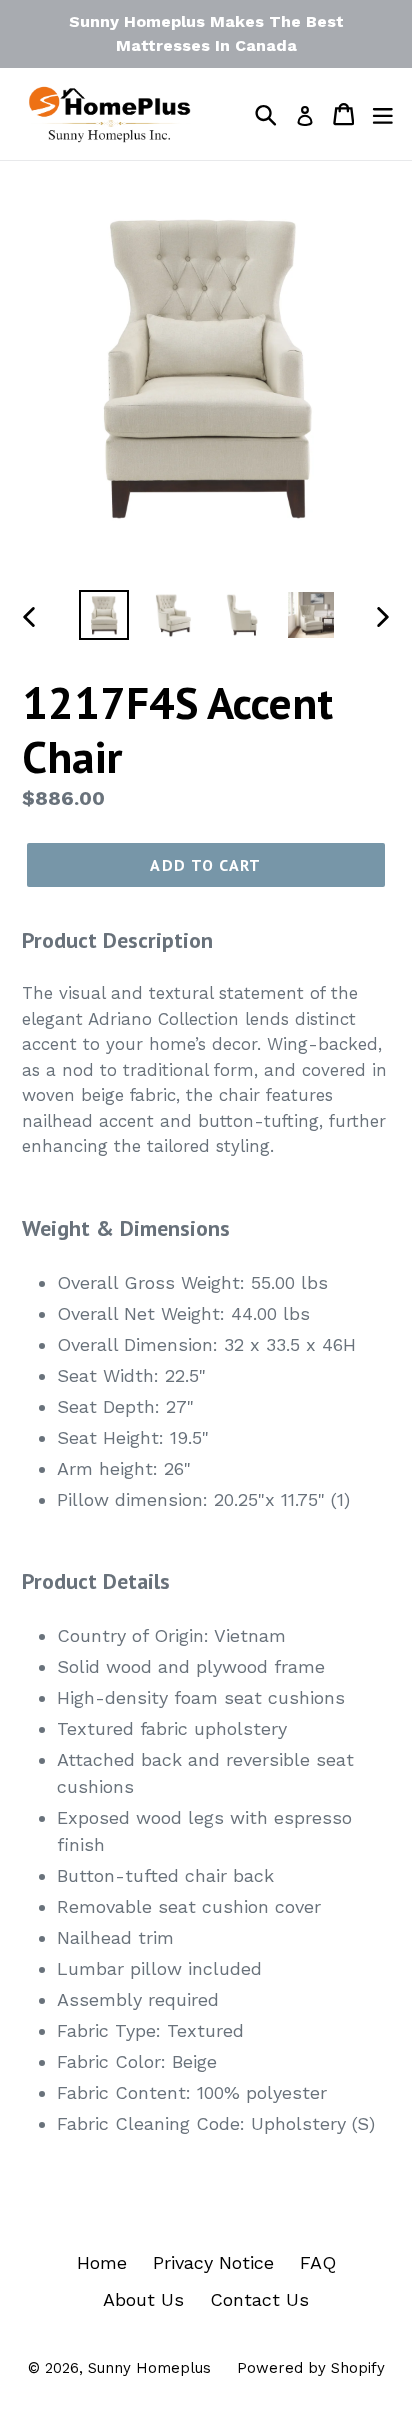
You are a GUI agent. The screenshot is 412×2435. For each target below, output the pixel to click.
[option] (104, 615)
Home (102, 2262)
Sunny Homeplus (149, 2368)
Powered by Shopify (311, 2368)
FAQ (318, 2262)
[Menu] (383, 114)
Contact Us (259, 2299)
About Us (143, 2299)
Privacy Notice (213, 2262)
